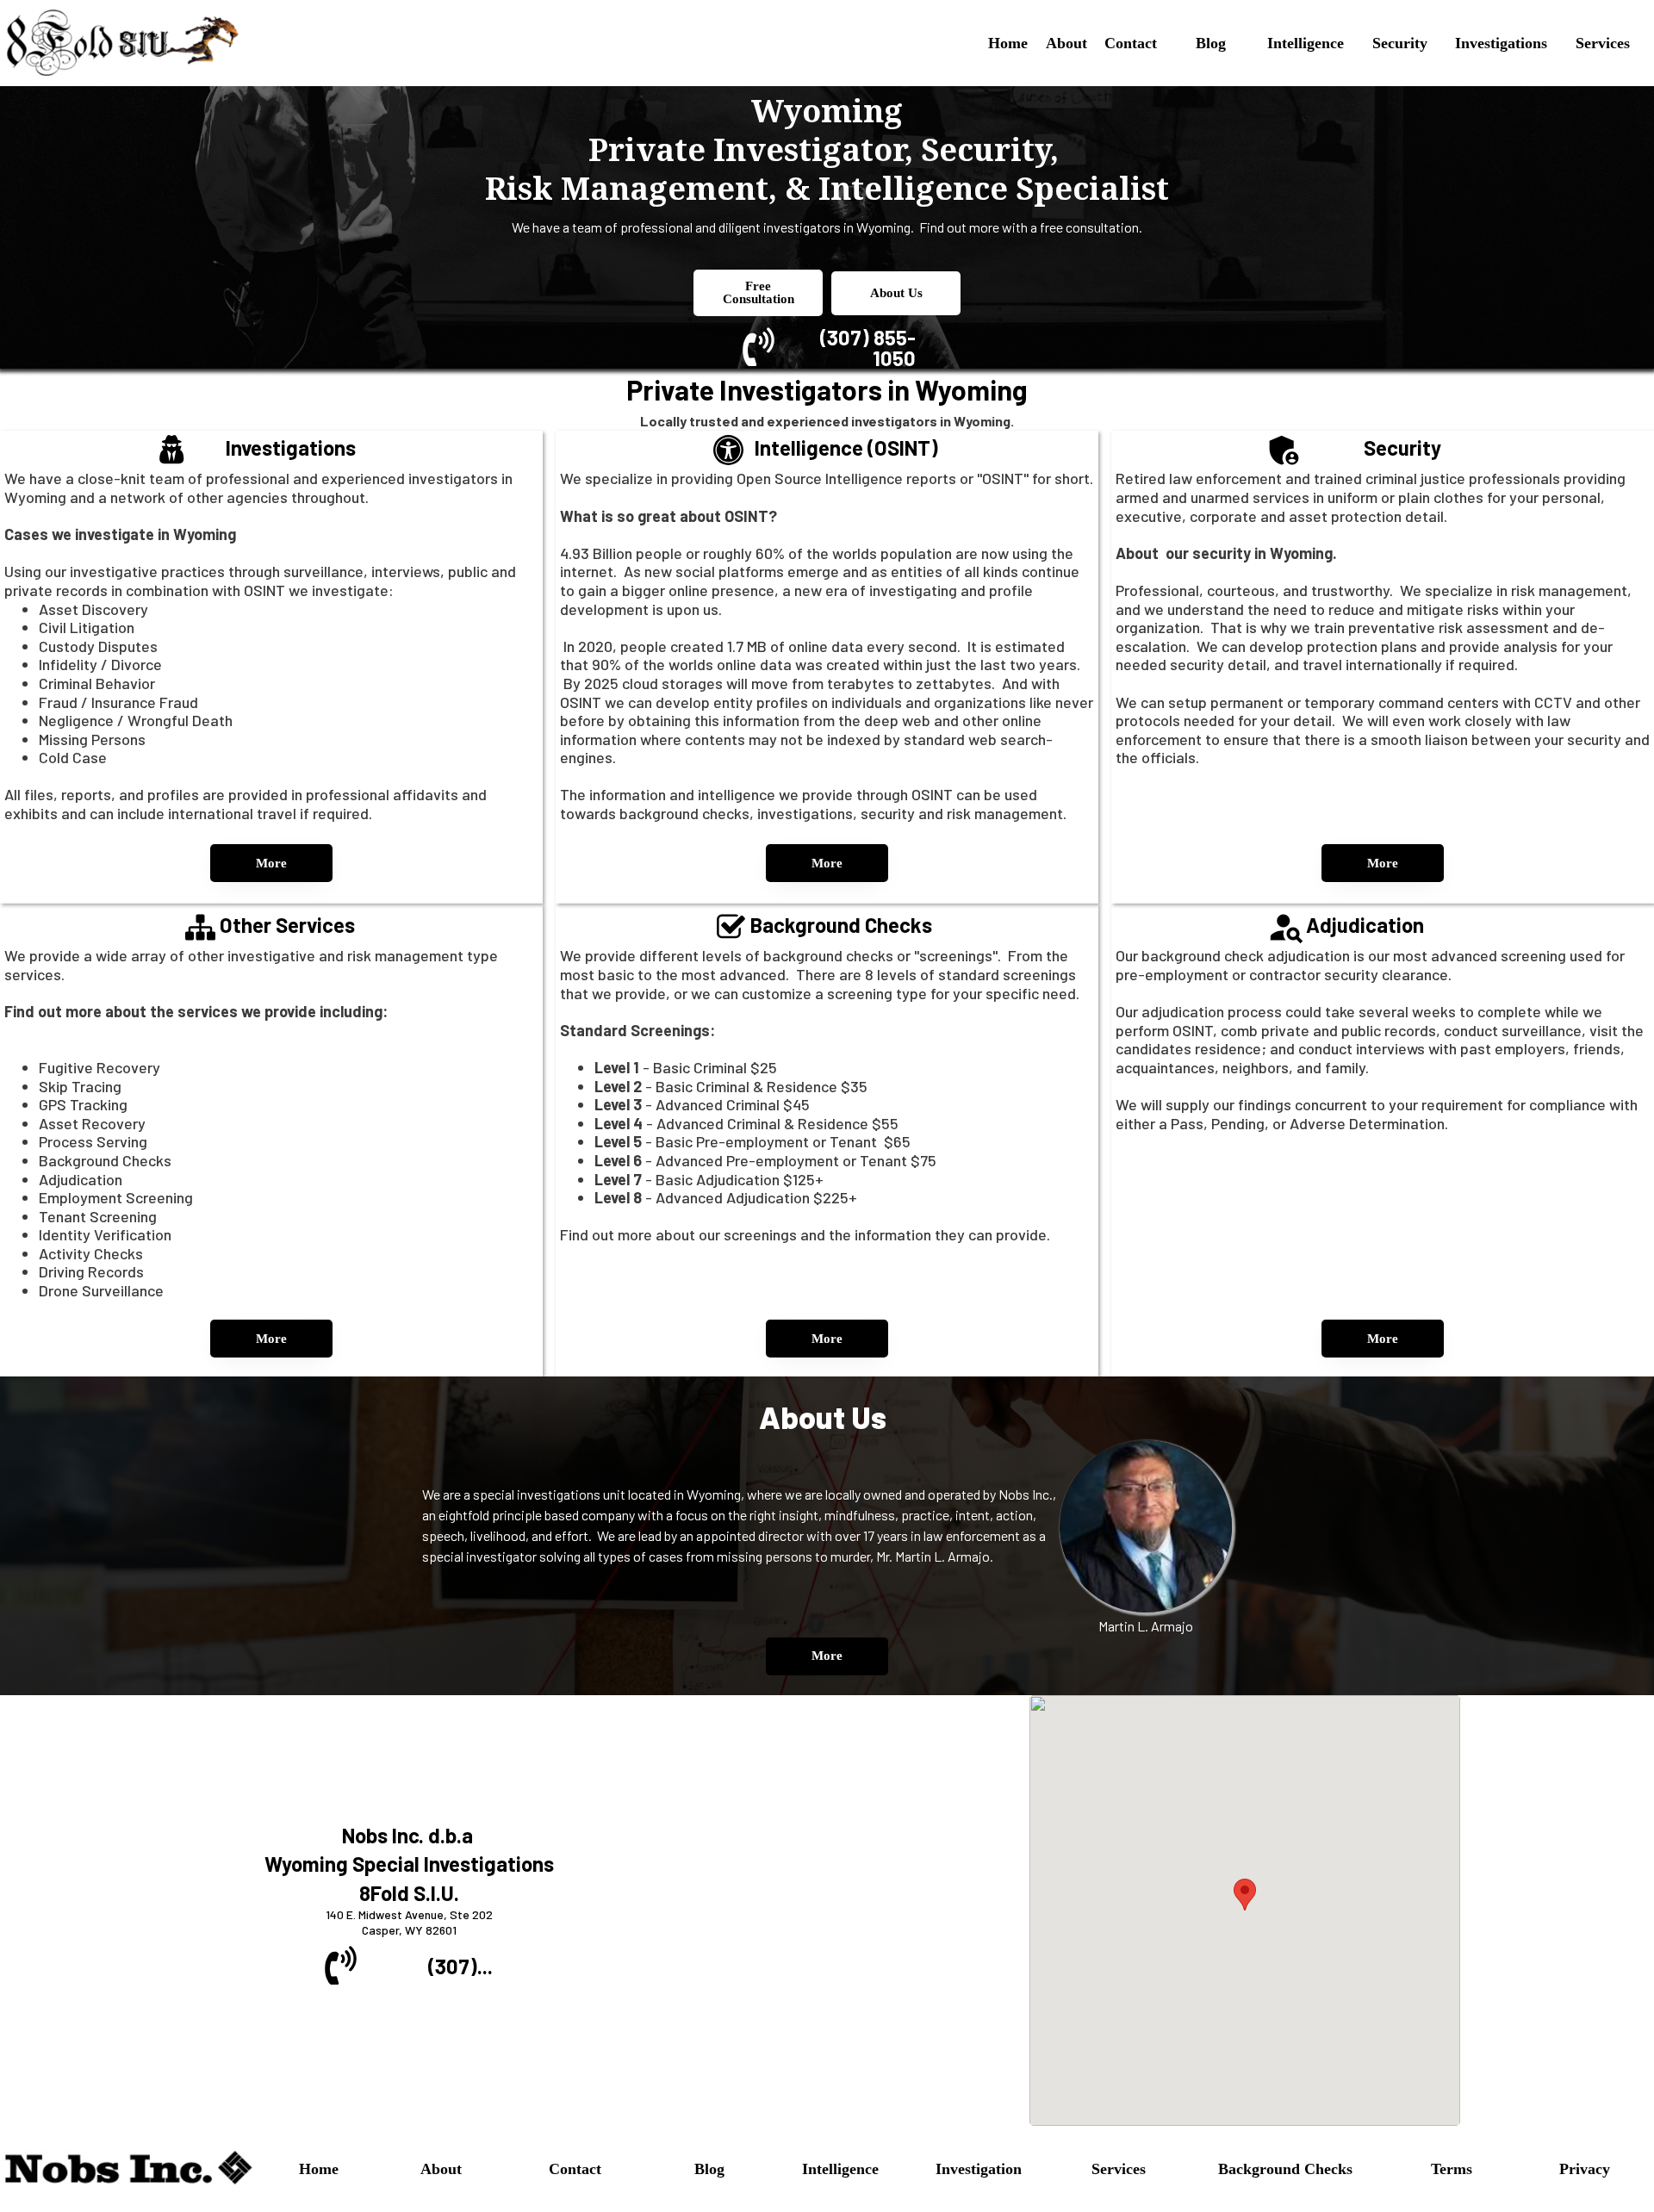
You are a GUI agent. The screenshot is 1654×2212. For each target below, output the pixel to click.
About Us (896, 293)
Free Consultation (759, 292)
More (271, 863)
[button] (1245, 1895)
